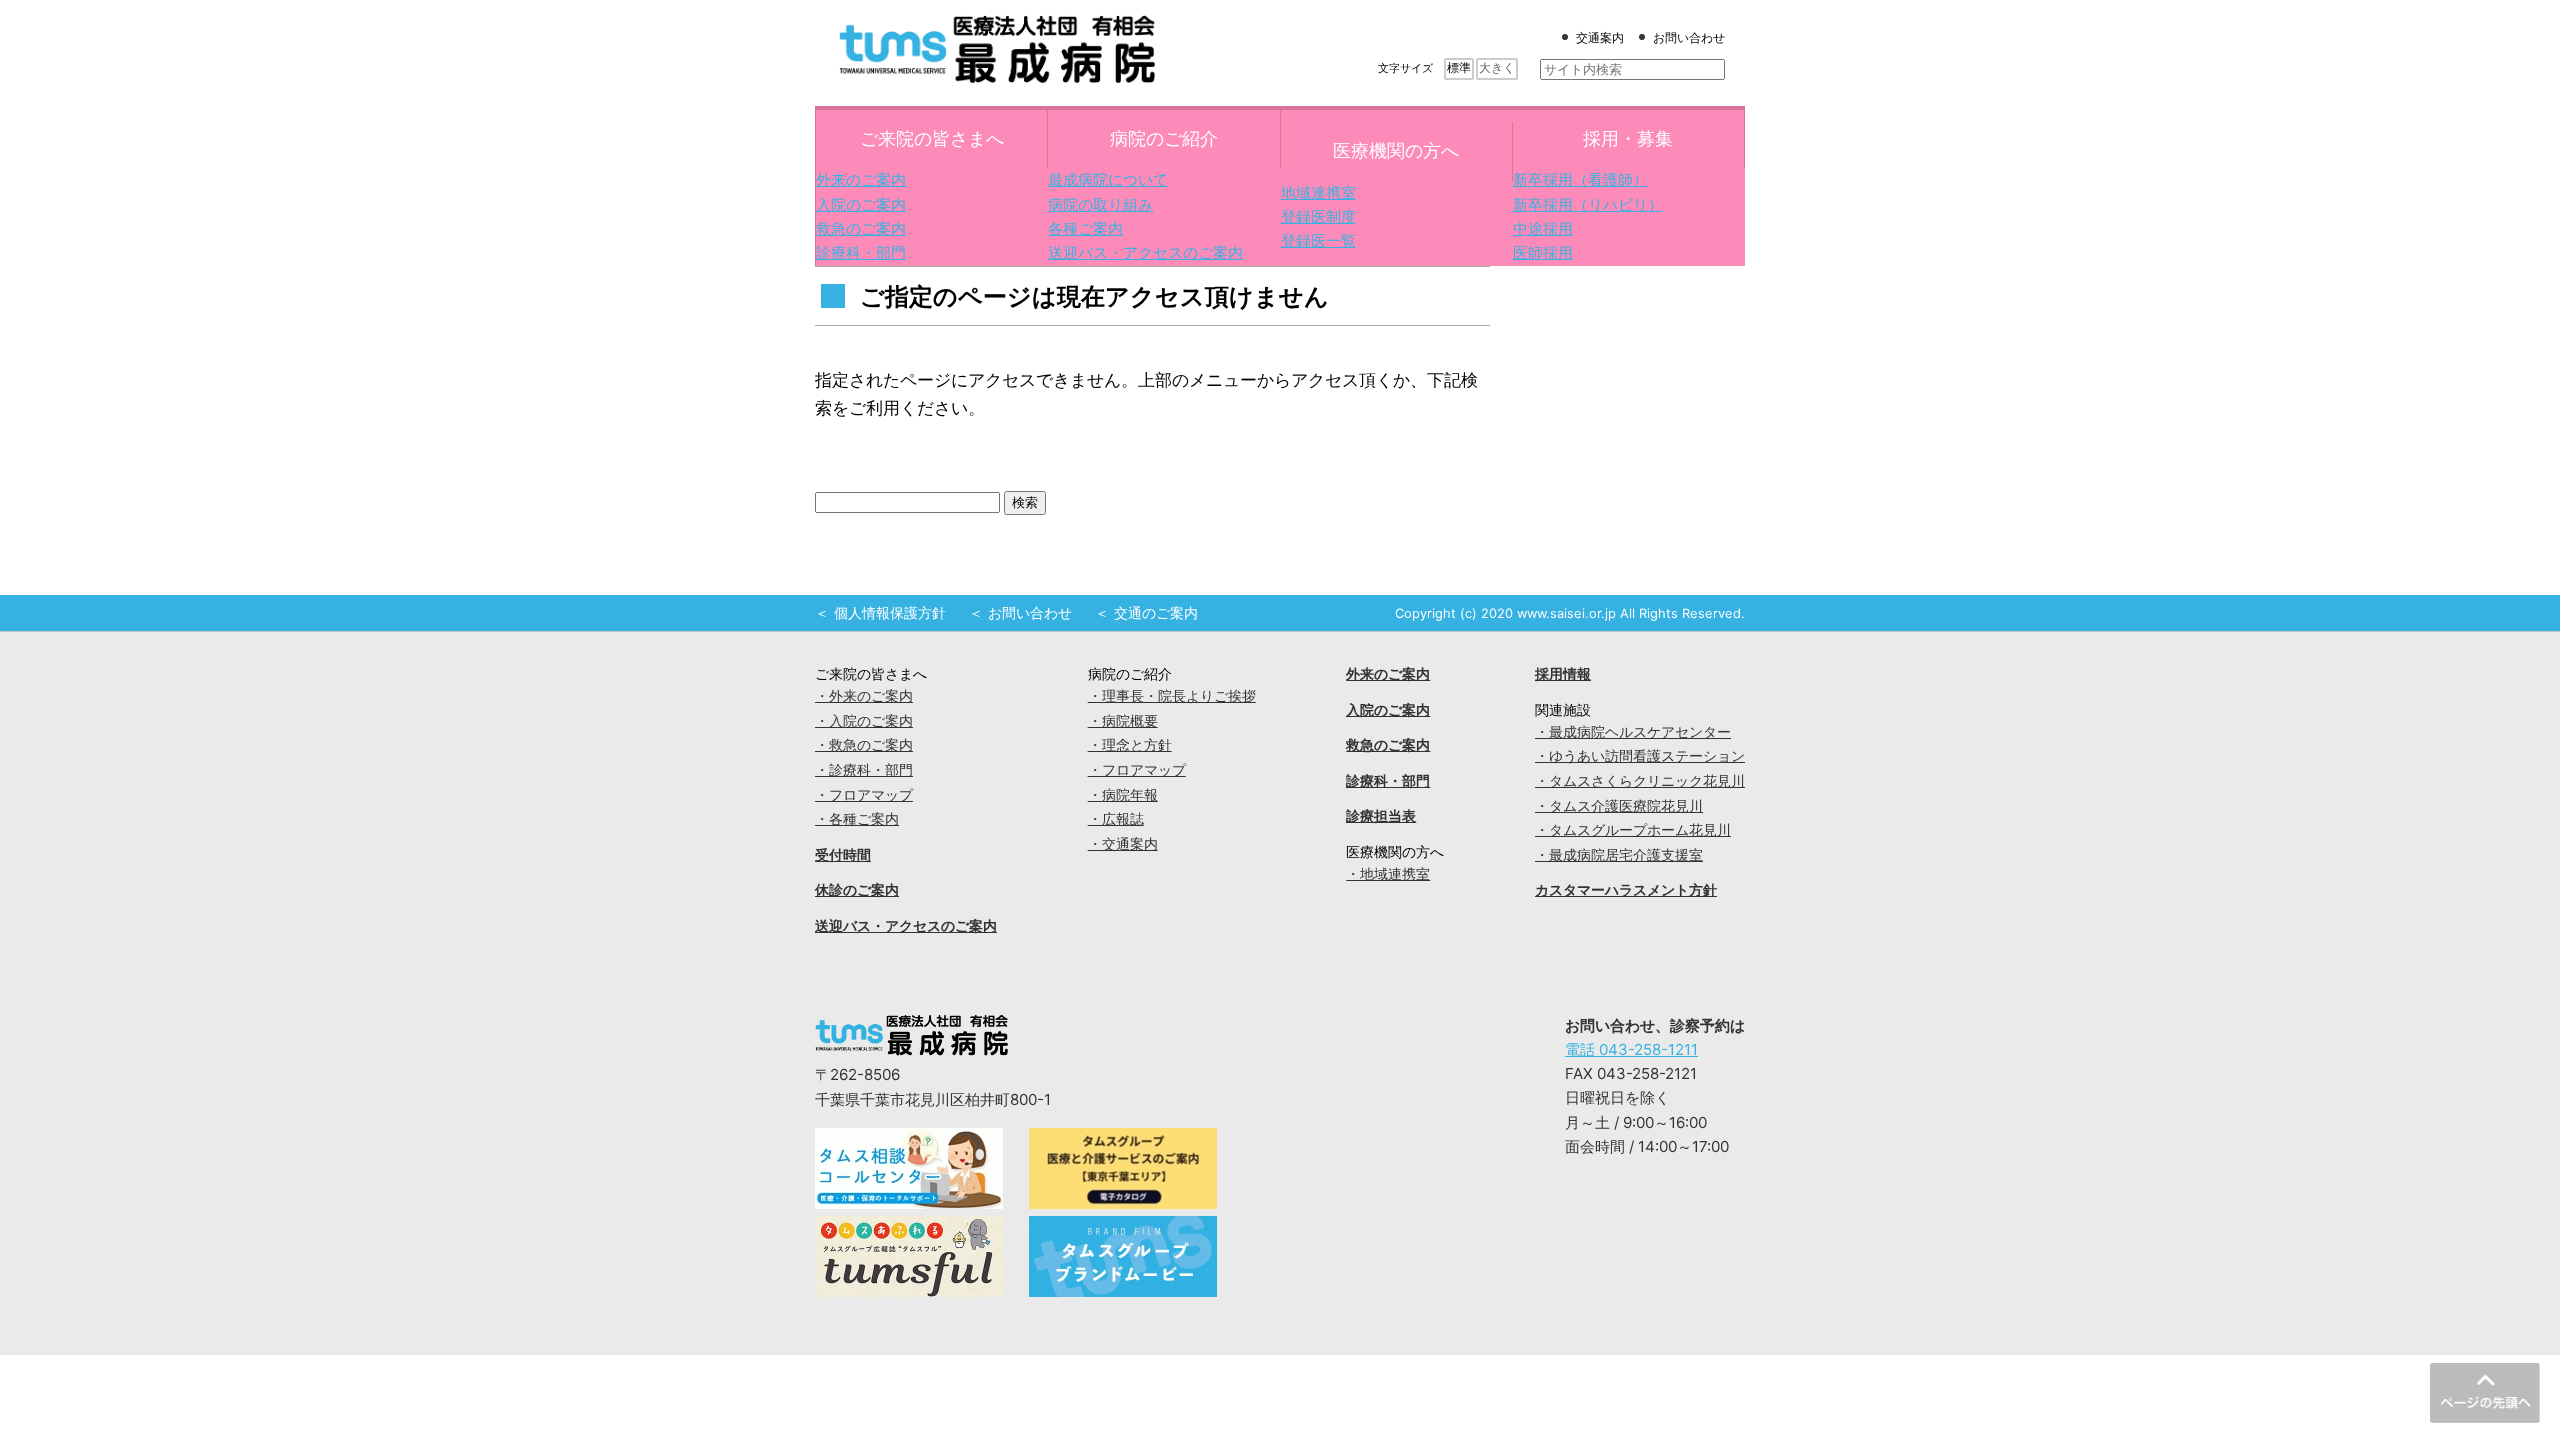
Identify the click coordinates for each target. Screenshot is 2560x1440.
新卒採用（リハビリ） (1588, 204)
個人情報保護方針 (890, 613)
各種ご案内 (1085, 228)
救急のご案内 (861, 228)
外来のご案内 (861, 179)
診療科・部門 (861, 252)
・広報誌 (1116, 819)
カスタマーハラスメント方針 (1626, 890)
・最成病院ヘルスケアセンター (1633, 732)
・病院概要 (1123, 721)
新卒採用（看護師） (1580, 179)
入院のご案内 (861, 204)
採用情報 (1563, 674)
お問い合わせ (1689, 37)
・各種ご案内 (857, 819)
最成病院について (1108, 179)
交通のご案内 (1156, 613)
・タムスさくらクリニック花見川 (1640, 781)
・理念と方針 (1130, 745)
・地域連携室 (1388, 874)
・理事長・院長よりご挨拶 (1172, 696)
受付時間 (843, 855)
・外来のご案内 (864, 696)
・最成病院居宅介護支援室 (1619, 855)
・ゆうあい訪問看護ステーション (1640, 756)
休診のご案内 (857, 890)
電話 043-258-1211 (1631, 1049)
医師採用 (1543, 252)
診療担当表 (1381, 816)
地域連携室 (1318, 192)
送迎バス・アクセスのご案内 (1145, 252)
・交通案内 (1123, 844)
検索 (1025, 502)
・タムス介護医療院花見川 (1619, 806)
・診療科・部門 (864, 770)
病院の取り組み (1100, 204)
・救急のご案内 (864, 745)
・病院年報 (1123, 795)
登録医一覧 (1318, 240)
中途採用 (1543, 228)
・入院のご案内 (864, 721)
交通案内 (1600, 37)
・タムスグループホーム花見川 (1633, 830)
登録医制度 (1318, 216)
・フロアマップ (864, 795)
